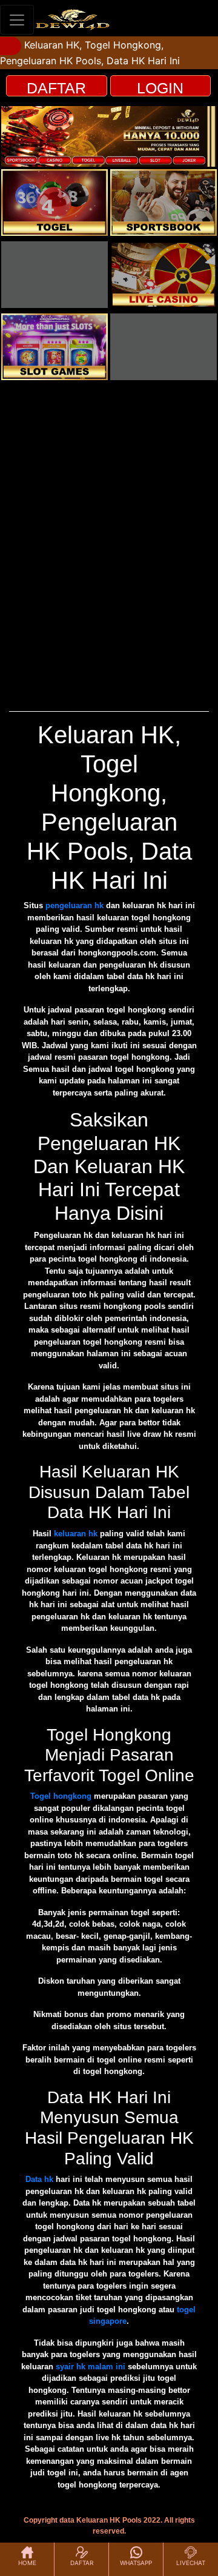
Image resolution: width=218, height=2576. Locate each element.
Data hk (39, 2179)
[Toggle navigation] (17, 20)
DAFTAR (56, 88)
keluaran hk (76, 1534)
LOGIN (160, 88)
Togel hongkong (61, 1796)
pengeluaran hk (74, 905)
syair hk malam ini (91, 2367)
